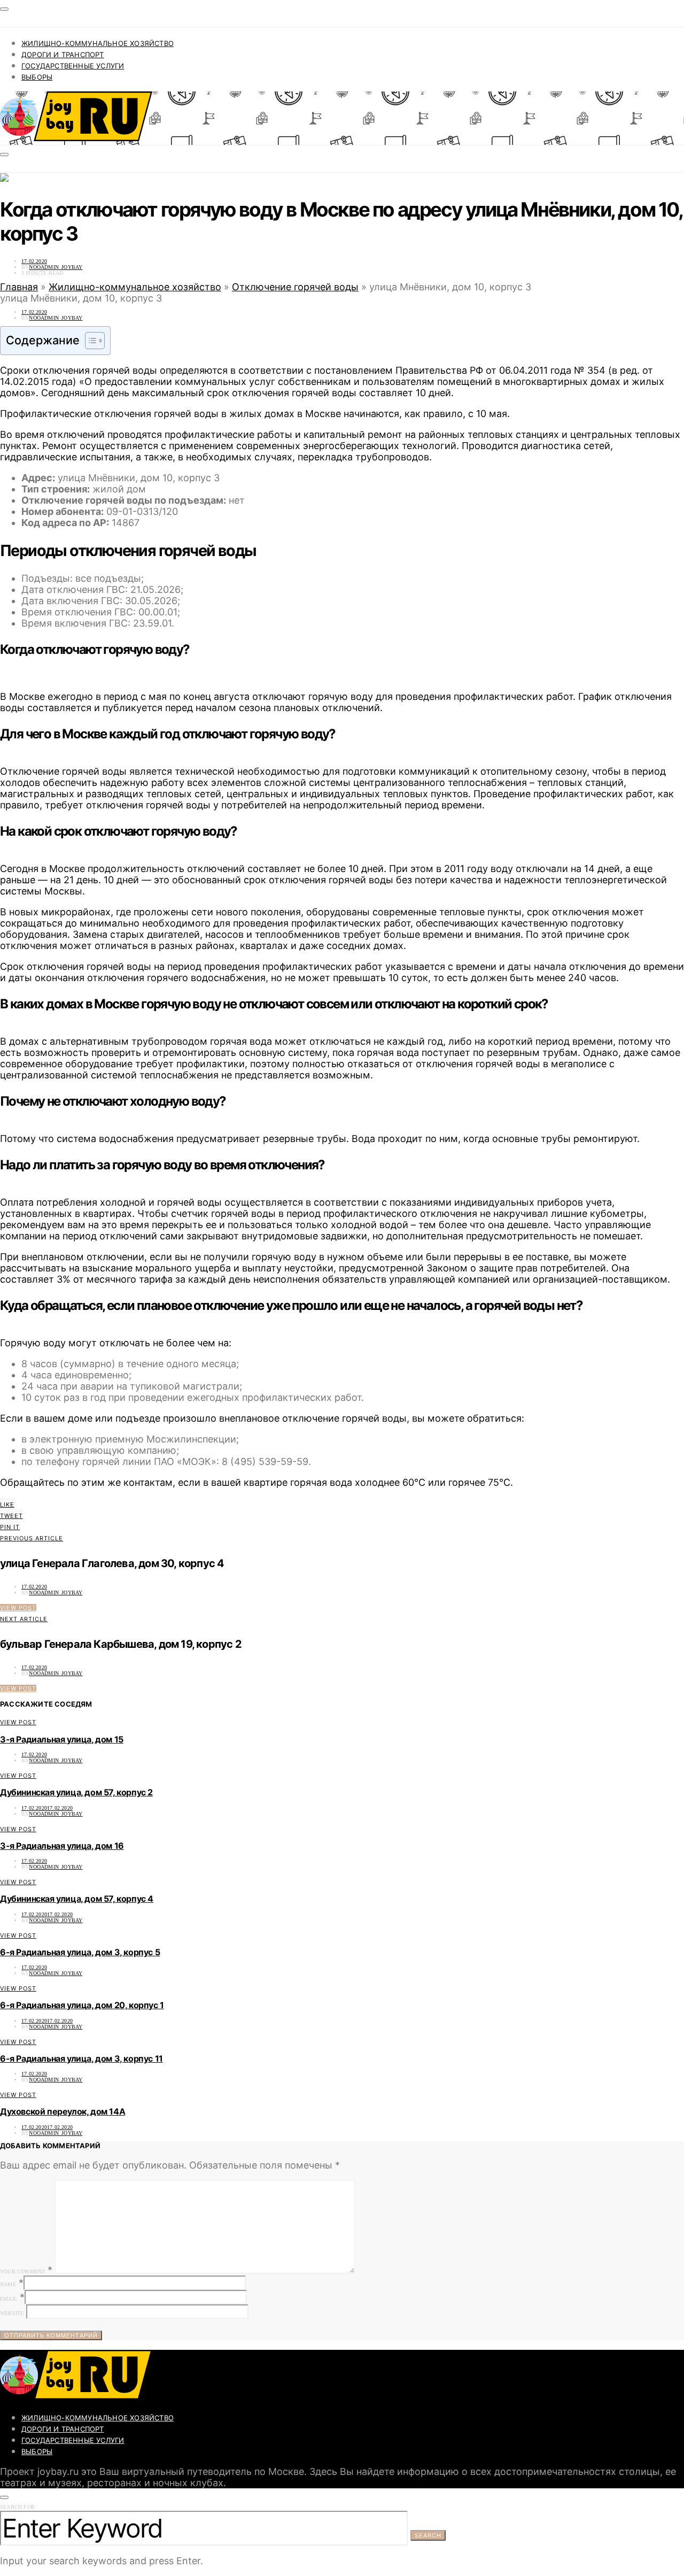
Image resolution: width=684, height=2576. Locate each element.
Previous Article (32, 1538)
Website (12, 2313)
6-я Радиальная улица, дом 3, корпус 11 (81, 2058)
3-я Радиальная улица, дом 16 (62, 1846)
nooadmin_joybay (56, 267)
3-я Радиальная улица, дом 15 (62, 1739)
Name (8, 2284)
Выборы (37, 77)
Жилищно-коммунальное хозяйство (98, 43)
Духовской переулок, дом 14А (63, 2111)
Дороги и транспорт (63, 55)
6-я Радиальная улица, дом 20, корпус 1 (82, 2005)
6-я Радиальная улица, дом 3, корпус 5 (80, 1952)
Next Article (24, 1619)
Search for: (18, 2507)
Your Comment (22, 2272)
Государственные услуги (73, 66)
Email (9, 2299)
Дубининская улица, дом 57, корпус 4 (77, 1899)
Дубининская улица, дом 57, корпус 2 (76, 1792)
